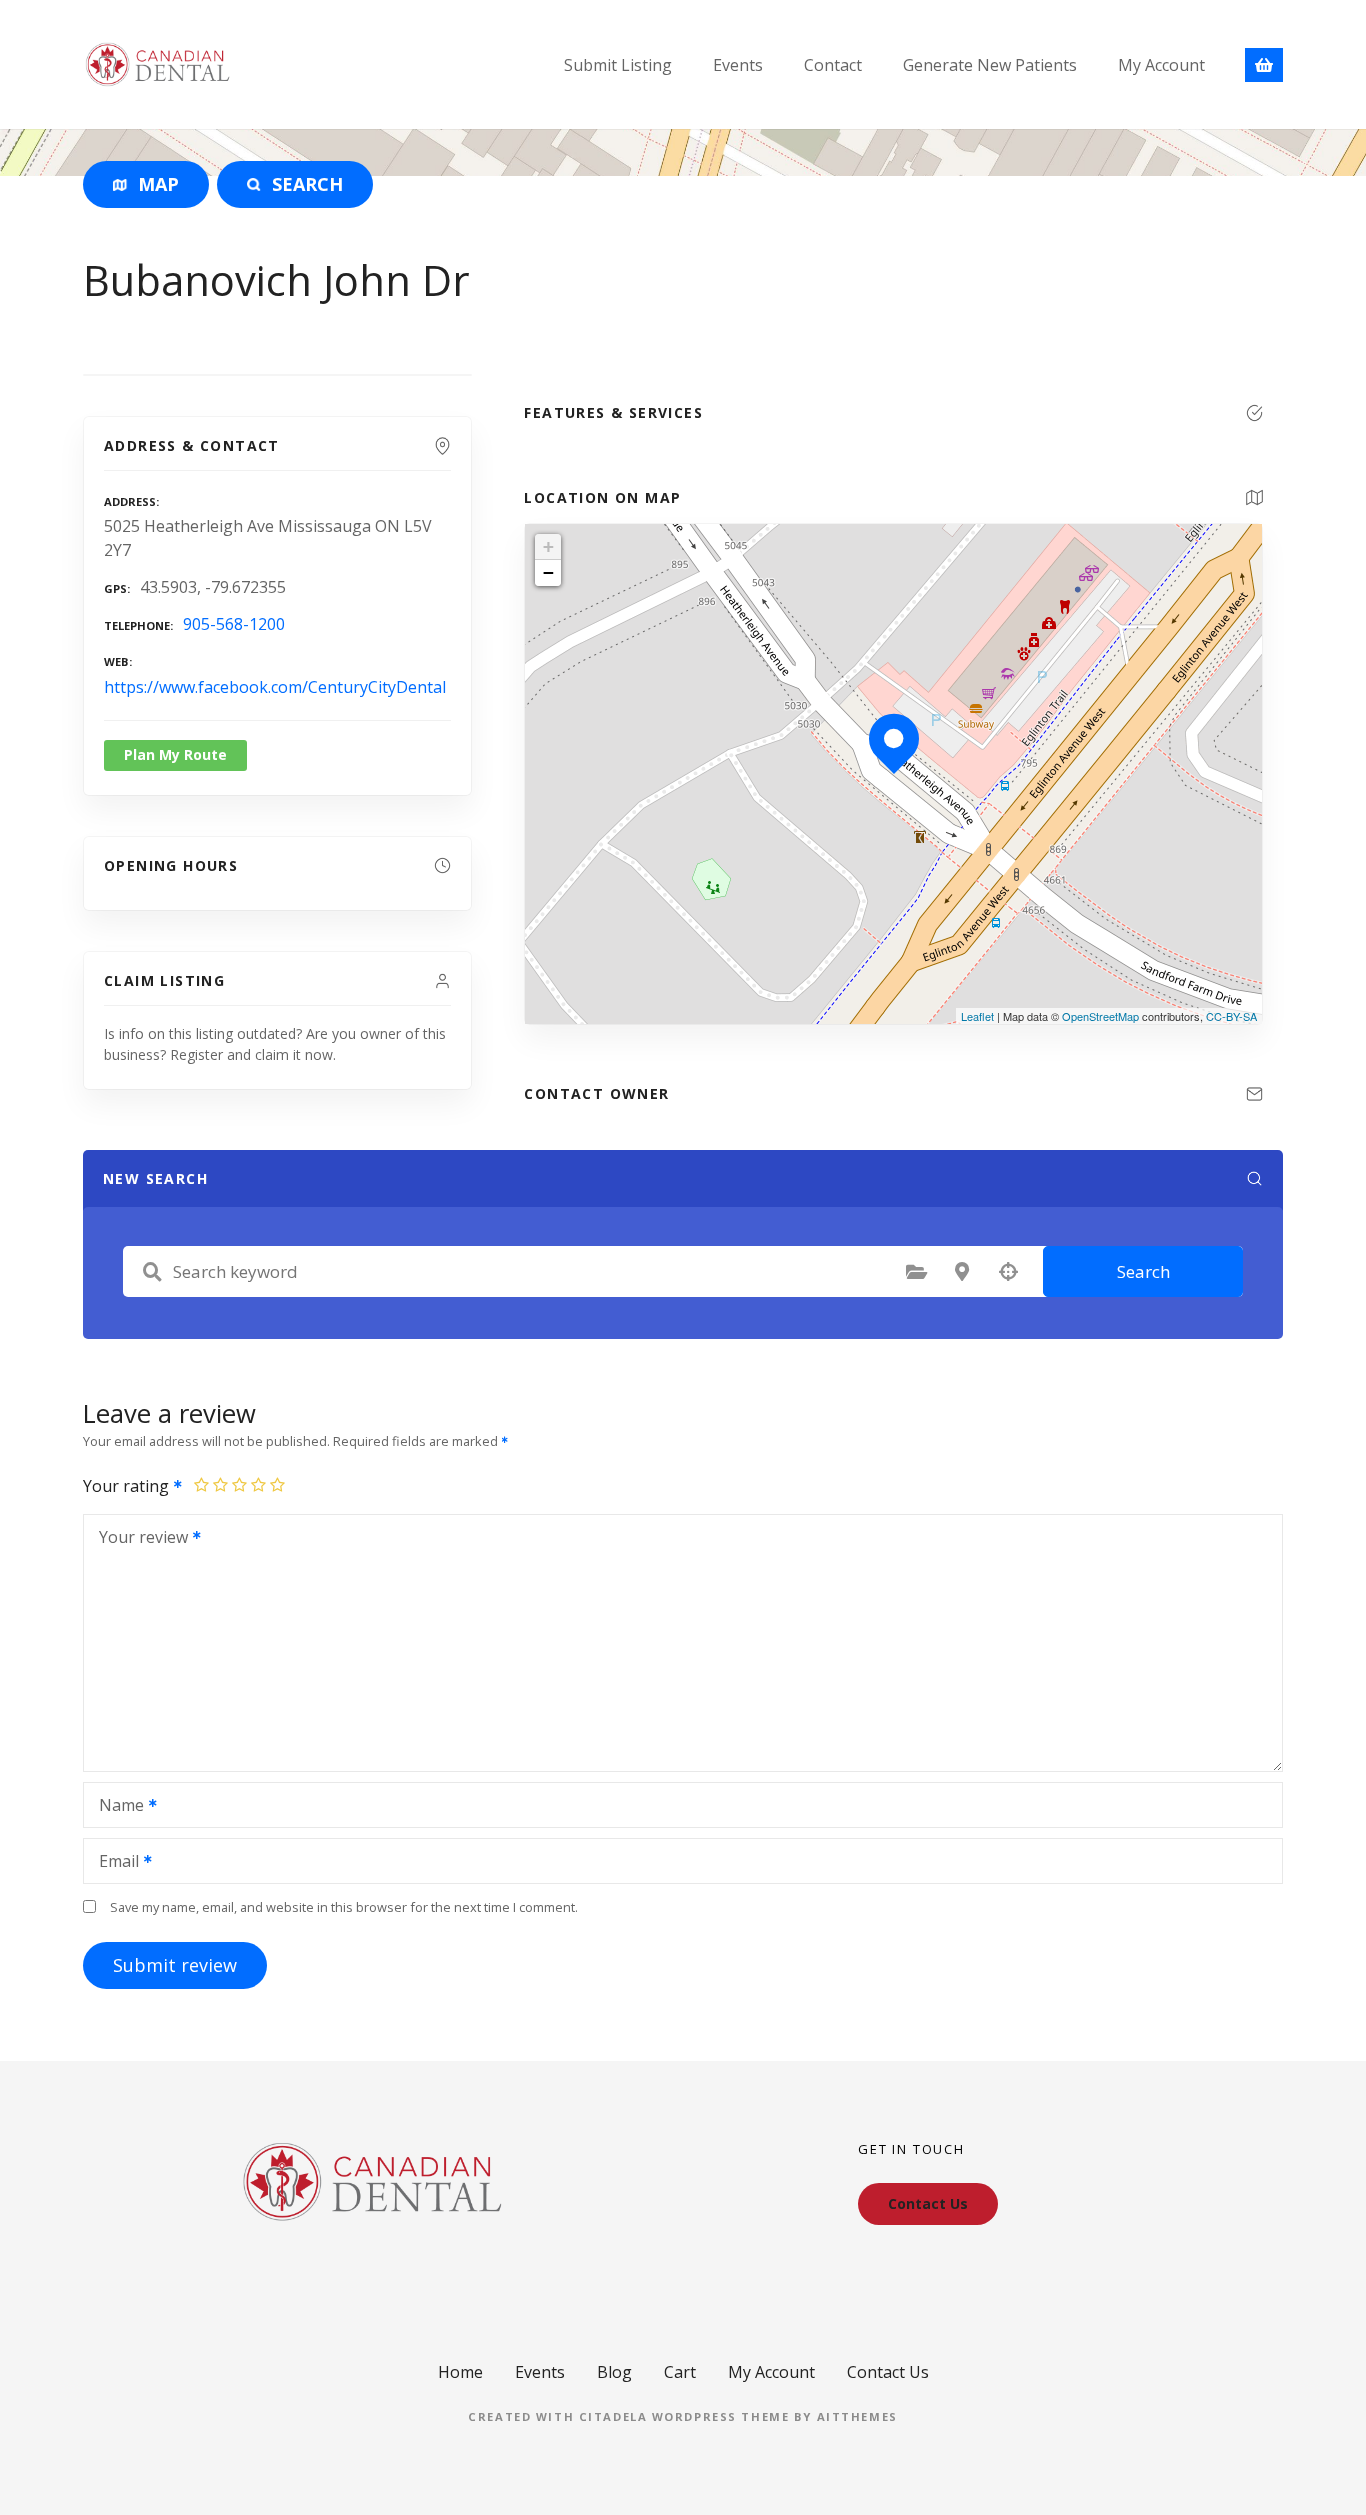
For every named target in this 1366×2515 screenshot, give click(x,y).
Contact (833, 65)
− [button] (548, 572)
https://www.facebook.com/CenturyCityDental (275, 687)
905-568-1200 (234, 624)
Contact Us (888, 2372)
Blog (614, 2372)
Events (738, 65)
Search (1143, 1271)
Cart (680, 2372)
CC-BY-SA (1231, 1016)
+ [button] (548, 546)
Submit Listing (618, 65)
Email (113, 1863)
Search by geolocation (1008, 1272)
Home (460, 2372)
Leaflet (977, 1016)
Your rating (128, 1486)
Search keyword (152, 1272)
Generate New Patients (990, 65)
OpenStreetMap (1100, 1016)
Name (116, 1807)
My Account (1161, 65)
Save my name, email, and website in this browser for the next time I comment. (344, 1907)
